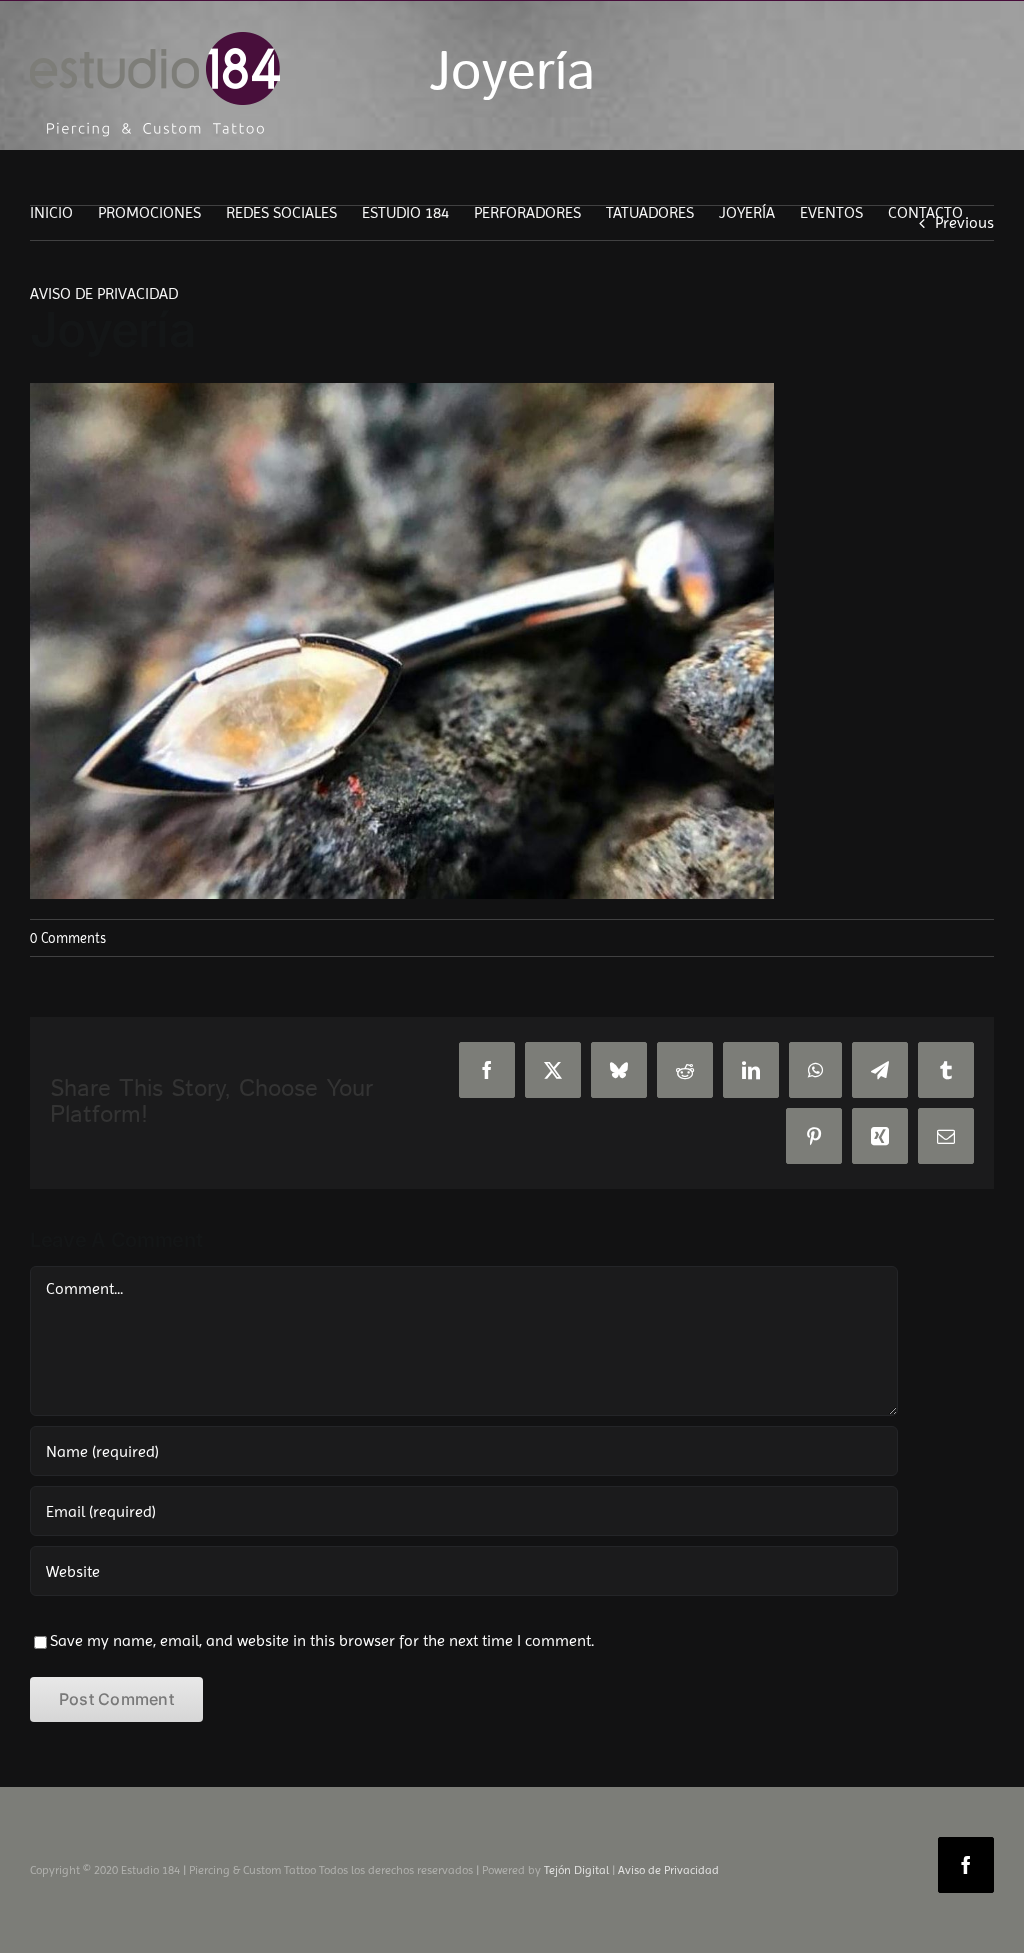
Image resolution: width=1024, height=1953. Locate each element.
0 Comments (68, 938)
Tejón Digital (576, 1870)
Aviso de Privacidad (668, 1870)
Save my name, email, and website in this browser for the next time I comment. (322, 1640)
